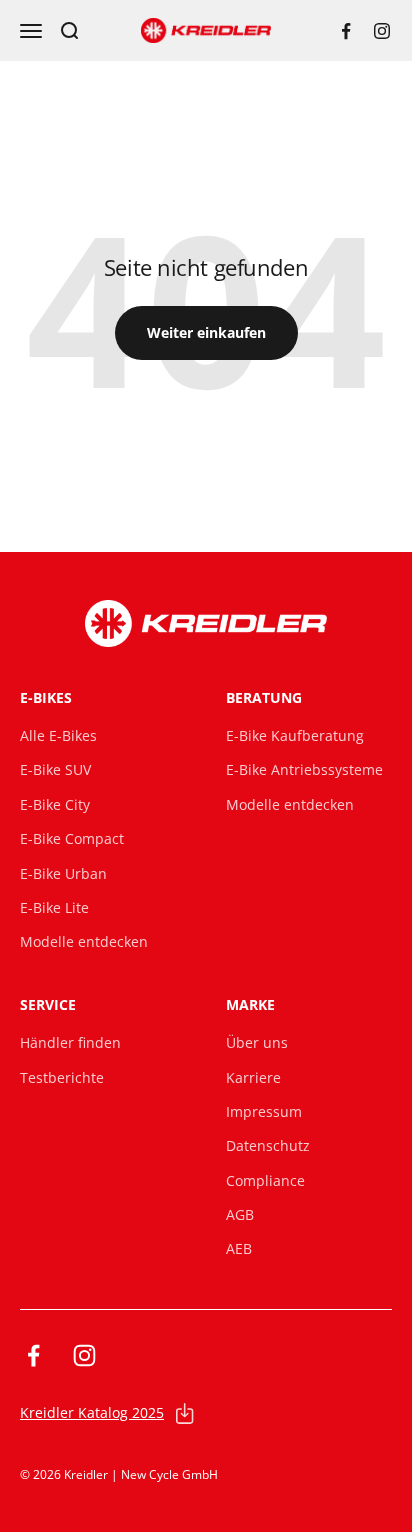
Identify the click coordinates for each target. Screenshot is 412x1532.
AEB (239, 1248)
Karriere (253, 1077)
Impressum (264, 1111)
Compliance (265, 1180)
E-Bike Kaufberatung (295, 735)
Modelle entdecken (84, 941)
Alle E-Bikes (58, 735)
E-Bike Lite (54, 907)
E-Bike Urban (63, 873)
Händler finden (70, 1042)
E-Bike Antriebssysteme (304, 769)
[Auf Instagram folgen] (382, 31)
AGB (240, 1214)
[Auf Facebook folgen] (346, 31)
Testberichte (62, 1077)
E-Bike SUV (55, 769)
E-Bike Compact (72, 838)
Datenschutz (268, 1145)
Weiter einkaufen (206, 332)
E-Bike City (55, 804)
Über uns (257, 1042)
